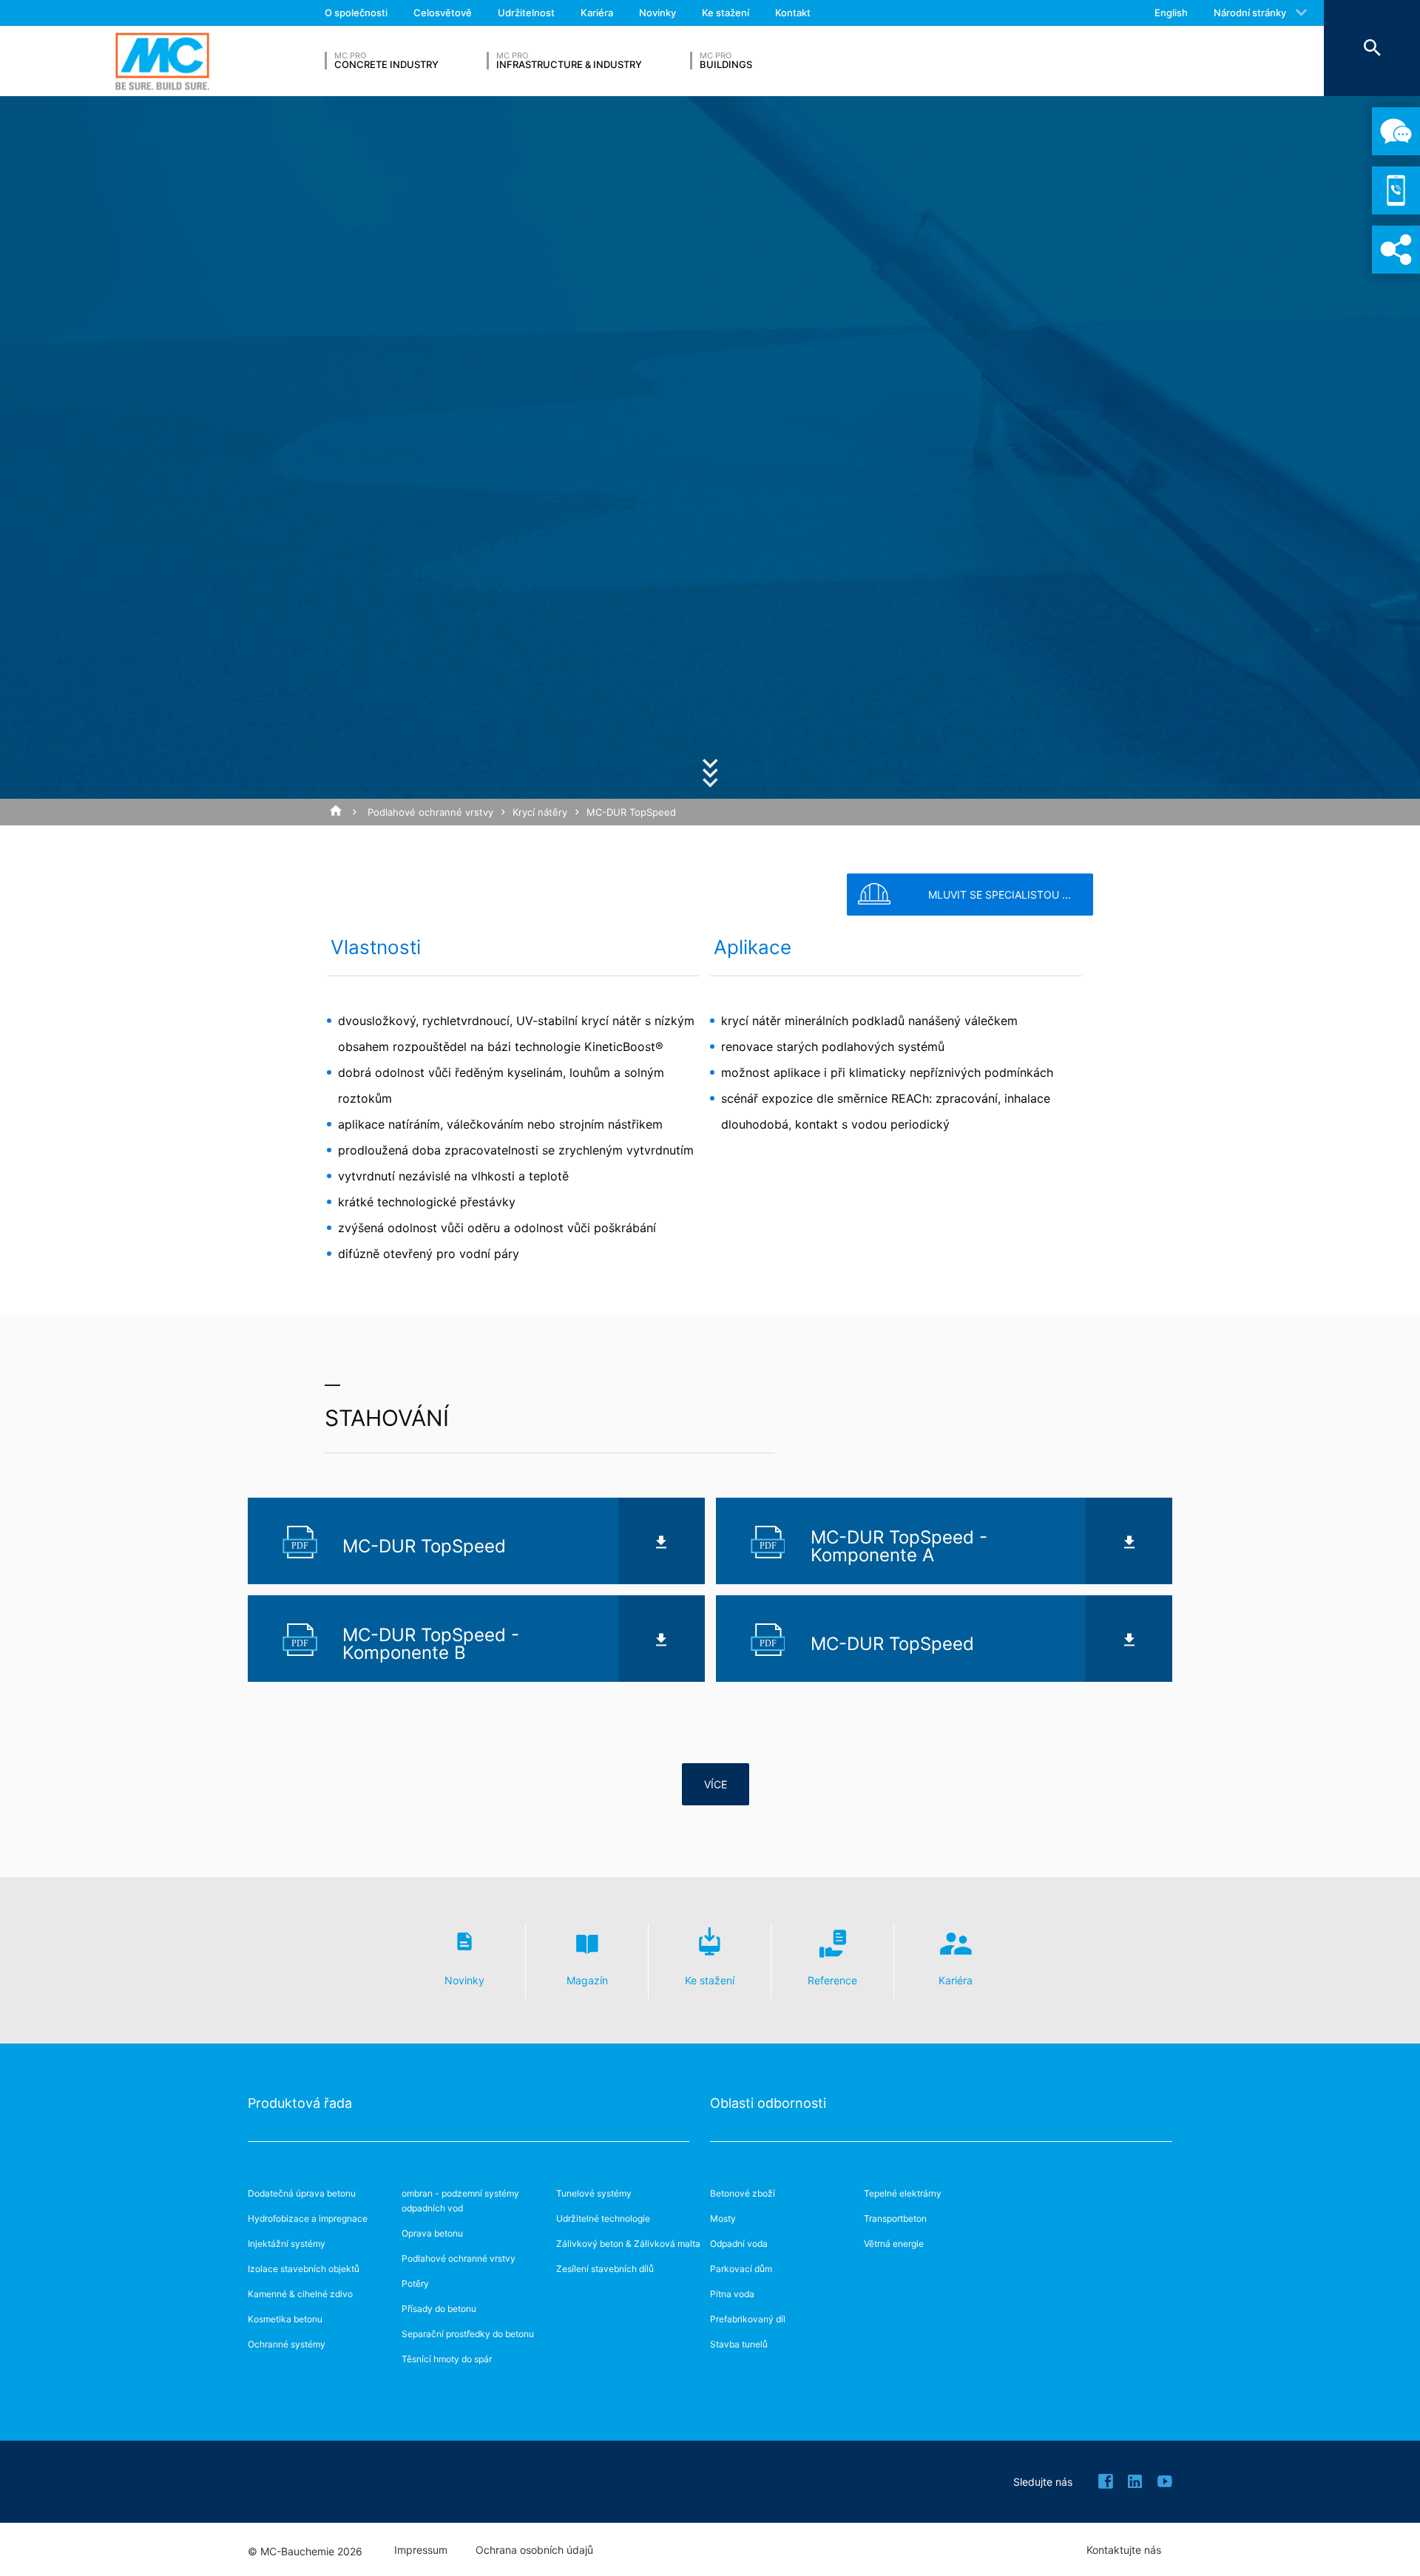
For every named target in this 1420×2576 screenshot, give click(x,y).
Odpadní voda (739, 2244)
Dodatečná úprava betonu (302, 2193)
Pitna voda (732, 2294)
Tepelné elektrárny (903, 2193)
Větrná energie (894, 2244)
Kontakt (793, 13)
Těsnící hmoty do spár (447, 2359)
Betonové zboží (743, 2193)
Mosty (723, 2218)
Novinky (657, 13)
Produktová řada (300, 2103)
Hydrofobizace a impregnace (308, 2218)
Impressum (421, 2550)
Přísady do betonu (439, 2309)
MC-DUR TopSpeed (631, 812)
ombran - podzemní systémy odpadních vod (460, 2201)
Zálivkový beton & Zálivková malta (628, 2244)
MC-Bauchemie (162, 61)
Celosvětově (443, 13)
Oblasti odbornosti (768, 2103)
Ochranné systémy (287, 2344)
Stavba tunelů (739, 2344)
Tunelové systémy (594, 2193)
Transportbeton (895, 2218)
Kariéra (597, 13)
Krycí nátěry (540, 812)
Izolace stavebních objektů (304, 2269)
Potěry (415, 2283)
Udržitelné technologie (603, 2218)
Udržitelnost (526, 13)
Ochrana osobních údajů (534, 2550)
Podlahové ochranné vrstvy (430, 812)
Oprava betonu (432, 2233)
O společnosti (356, 13)
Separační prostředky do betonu (468, 2334)
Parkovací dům (741, 2269)
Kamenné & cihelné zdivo (300, 2294)
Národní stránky (1250, 13)
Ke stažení (726, 13)
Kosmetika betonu (285, 2319)
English (1171, 13)
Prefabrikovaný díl (748, 2319)
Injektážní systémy (287, 2244)
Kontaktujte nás (1124, 2550)
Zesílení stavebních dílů (605, 2269)
